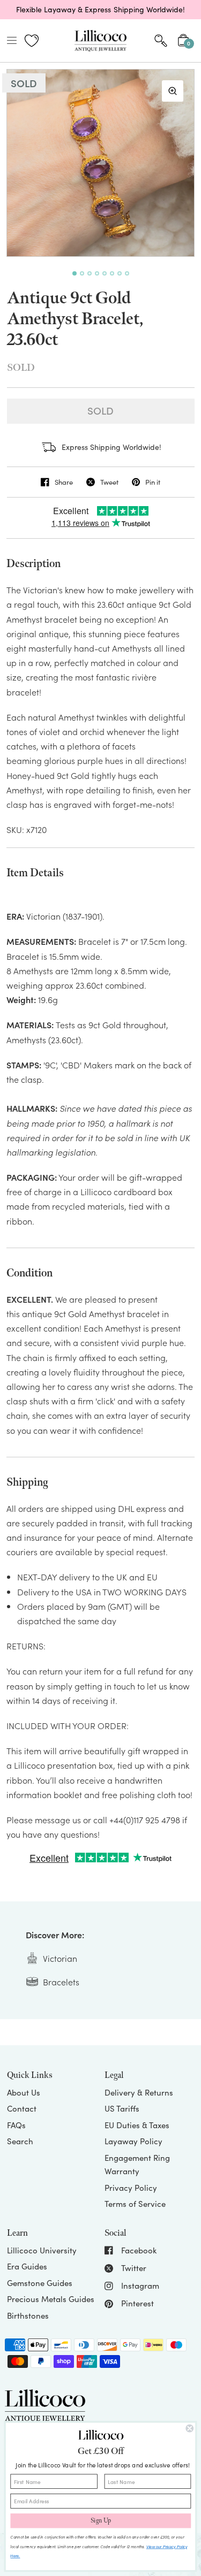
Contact (22, 2108)
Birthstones (28, 2315)
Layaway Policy (133, 2141)
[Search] (161, 41)
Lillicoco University (42, 2250)
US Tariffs (122, 2108)
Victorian (60, 1958)
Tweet (109, 482)
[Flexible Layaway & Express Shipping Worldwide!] (100, 10)
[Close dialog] (189, 2429)
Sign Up (101, 2521)
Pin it (153, 482)
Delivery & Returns (139, 2092)
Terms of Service (135, 2204)
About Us (24, 2092)
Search (20, 2141)
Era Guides (27, 2266)
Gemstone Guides (40, 2283)
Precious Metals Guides (51, 2299)
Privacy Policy (131, 2188)
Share (64, 482)
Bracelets (61, 1982)
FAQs (16, 2125)
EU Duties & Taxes (137, 2125)
